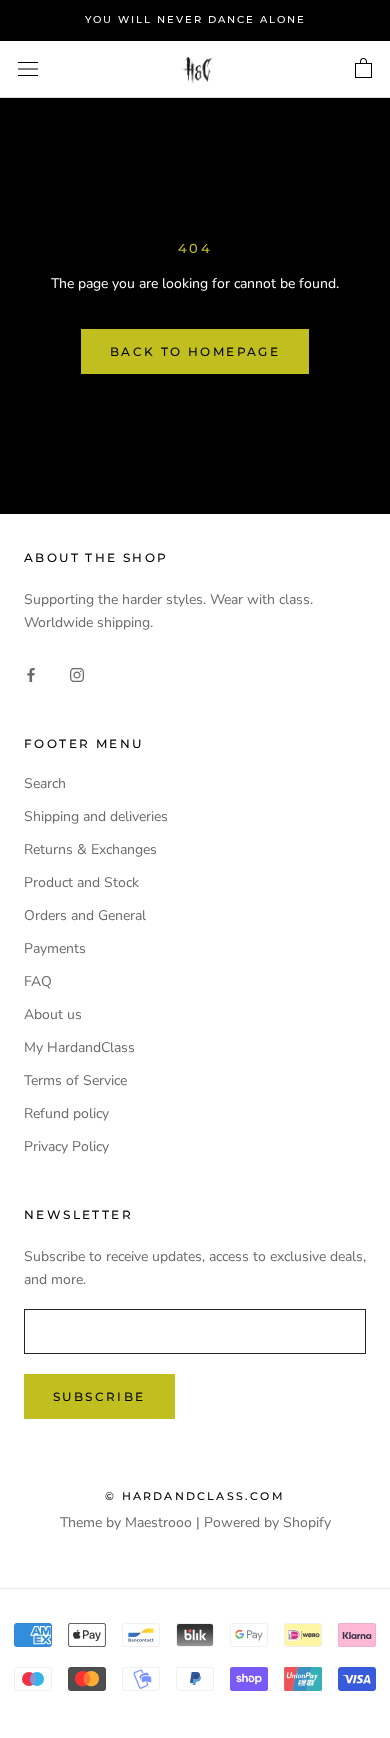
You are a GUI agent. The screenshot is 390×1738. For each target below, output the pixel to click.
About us (53, 1014)
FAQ (38, 981)
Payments (55, 948)
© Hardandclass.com (195, 1496)
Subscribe (99, 1396)
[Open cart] (363, 69)
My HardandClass (79, 1047)
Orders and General (85, 915)
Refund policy (66, 1113)
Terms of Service (75, 1080)
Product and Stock (81, 882)
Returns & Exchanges (90, 849)
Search (45, 783)
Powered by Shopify (267, 1522)
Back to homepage (195, 351)
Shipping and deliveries (96, 816)
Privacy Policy (66, 1146)
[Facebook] (31, 673)
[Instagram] (77, 673)
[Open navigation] (28, 69)
